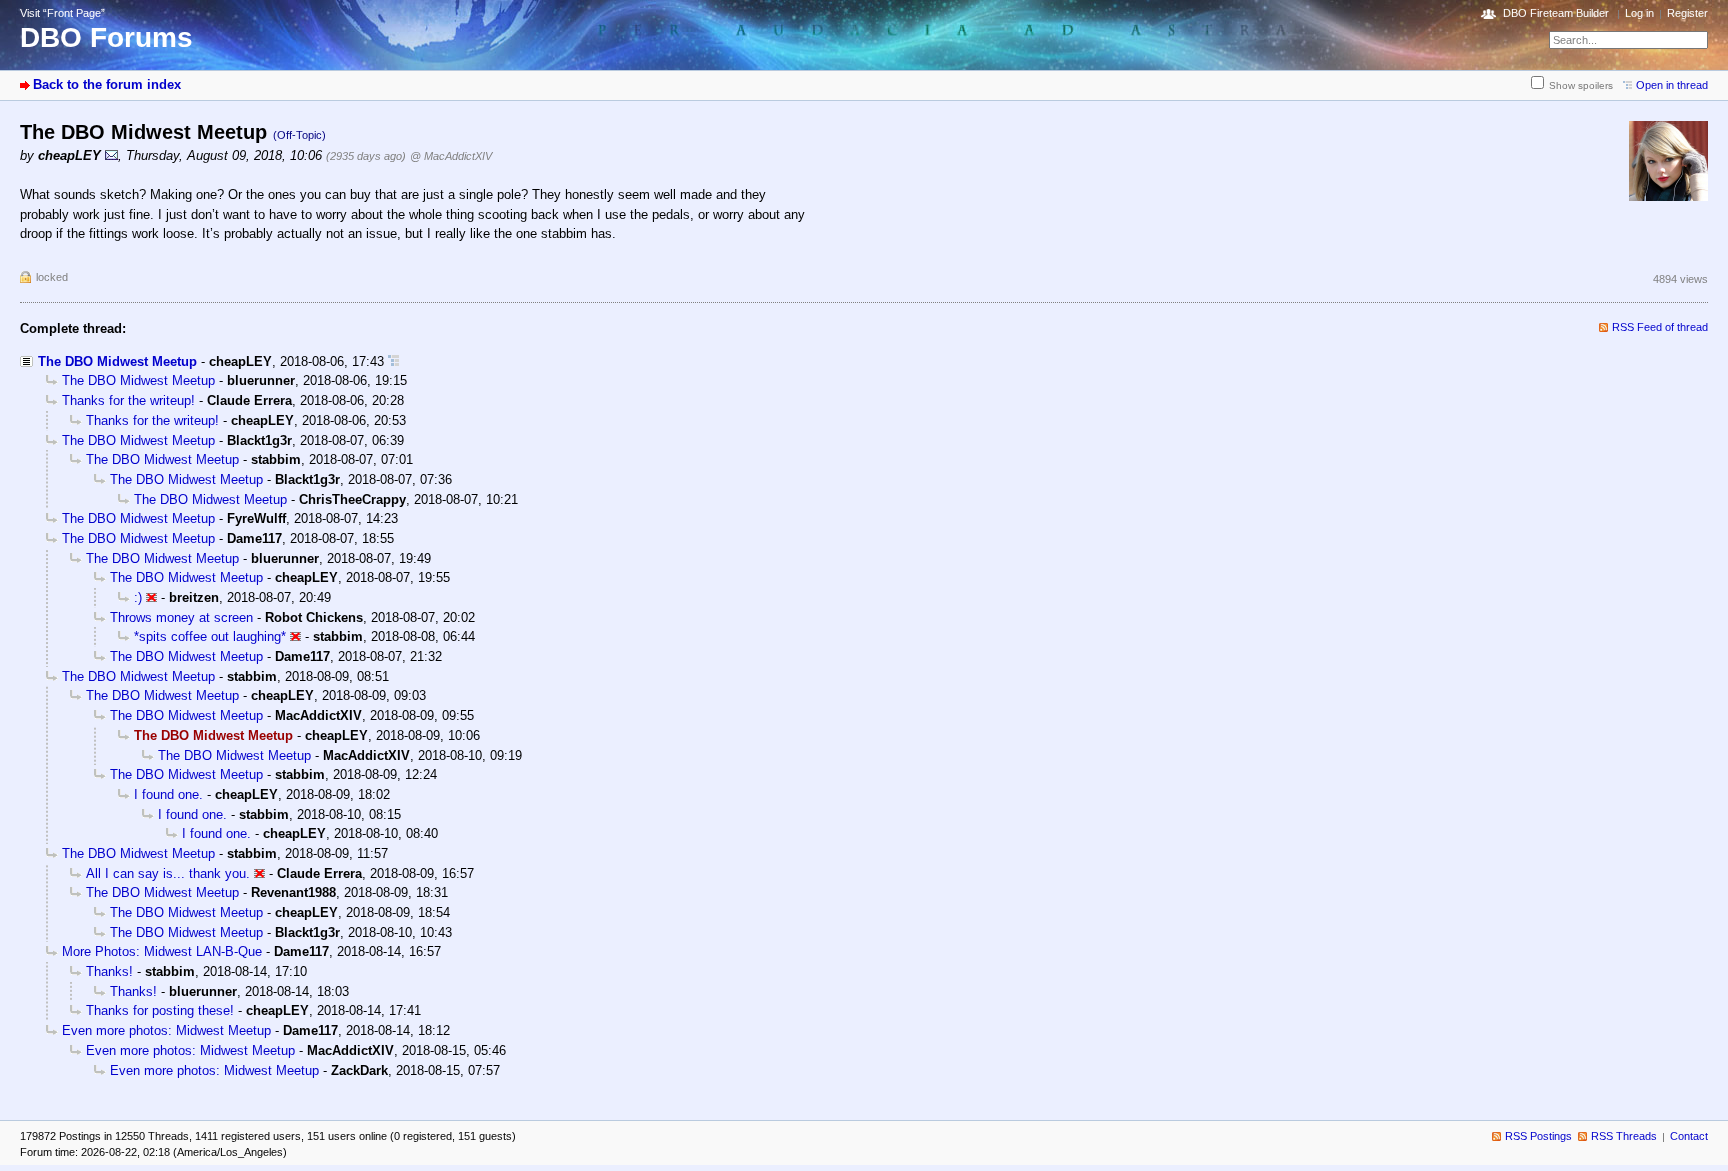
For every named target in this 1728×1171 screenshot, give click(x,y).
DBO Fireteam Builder (1556, 13)
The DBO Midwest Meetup (117, 361)
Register (1687, 13)
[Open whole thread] (393, 361)
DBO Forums (106, 37)
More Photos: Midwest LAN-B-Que (162, 951)
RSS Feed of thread (1660, 327)
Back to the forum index (107, 84)
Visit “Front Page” (62, 13)
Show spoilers (1581, 85)
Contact (1689, 1136)
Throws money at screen (181, 617)
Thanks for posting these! (160, 1010)
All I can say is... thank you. (168, 873)
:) (138, 597)
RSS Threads (1624, 1136)
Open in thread (1672, 85)
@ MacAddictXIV (451, 156)
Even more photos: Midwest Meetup (166, 1030)
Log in (1639, 13)
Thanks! (109, 971)
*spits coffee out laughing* (210, 636)
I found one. (168, 794)
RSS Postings (1538, 1136)
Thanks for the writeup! (128, 400)
